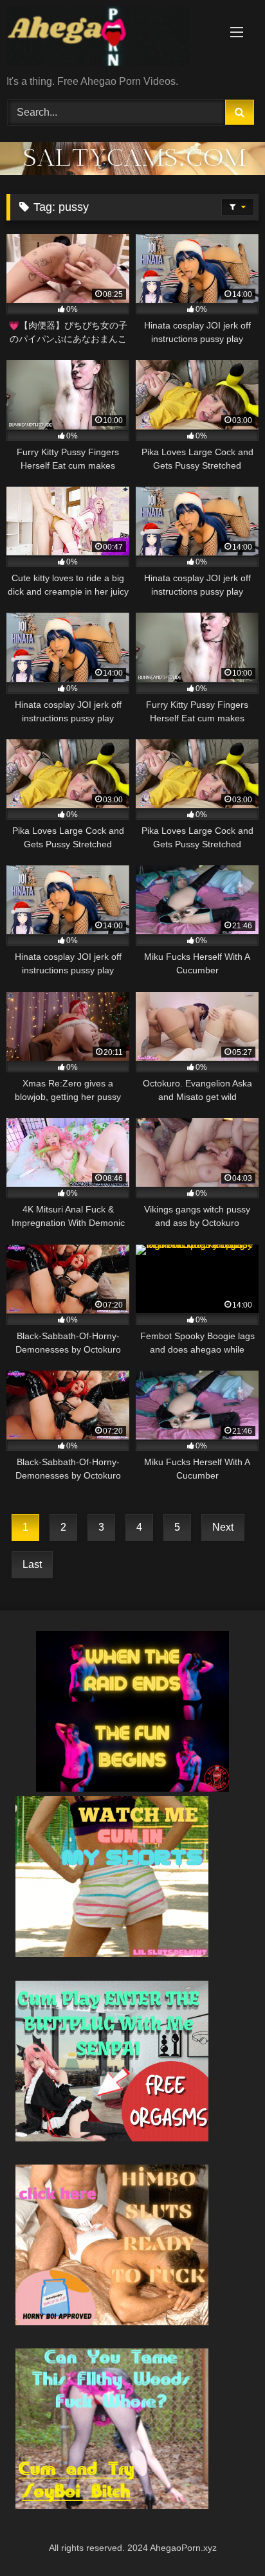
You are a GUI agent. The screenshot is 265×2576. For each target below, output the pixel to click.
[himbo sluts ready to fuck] (112, 2322)
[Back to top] (225, 2538)
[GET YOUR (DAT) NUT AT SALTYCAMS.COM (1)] (132, 171)
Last (32, 1564)
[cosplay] (112, 2138)
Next (223, 1527)
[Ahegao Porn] (109, 39)
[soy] (112, 2506)
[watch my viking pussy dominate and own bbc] (132, 1788)
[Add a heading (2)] (112, 1953)
